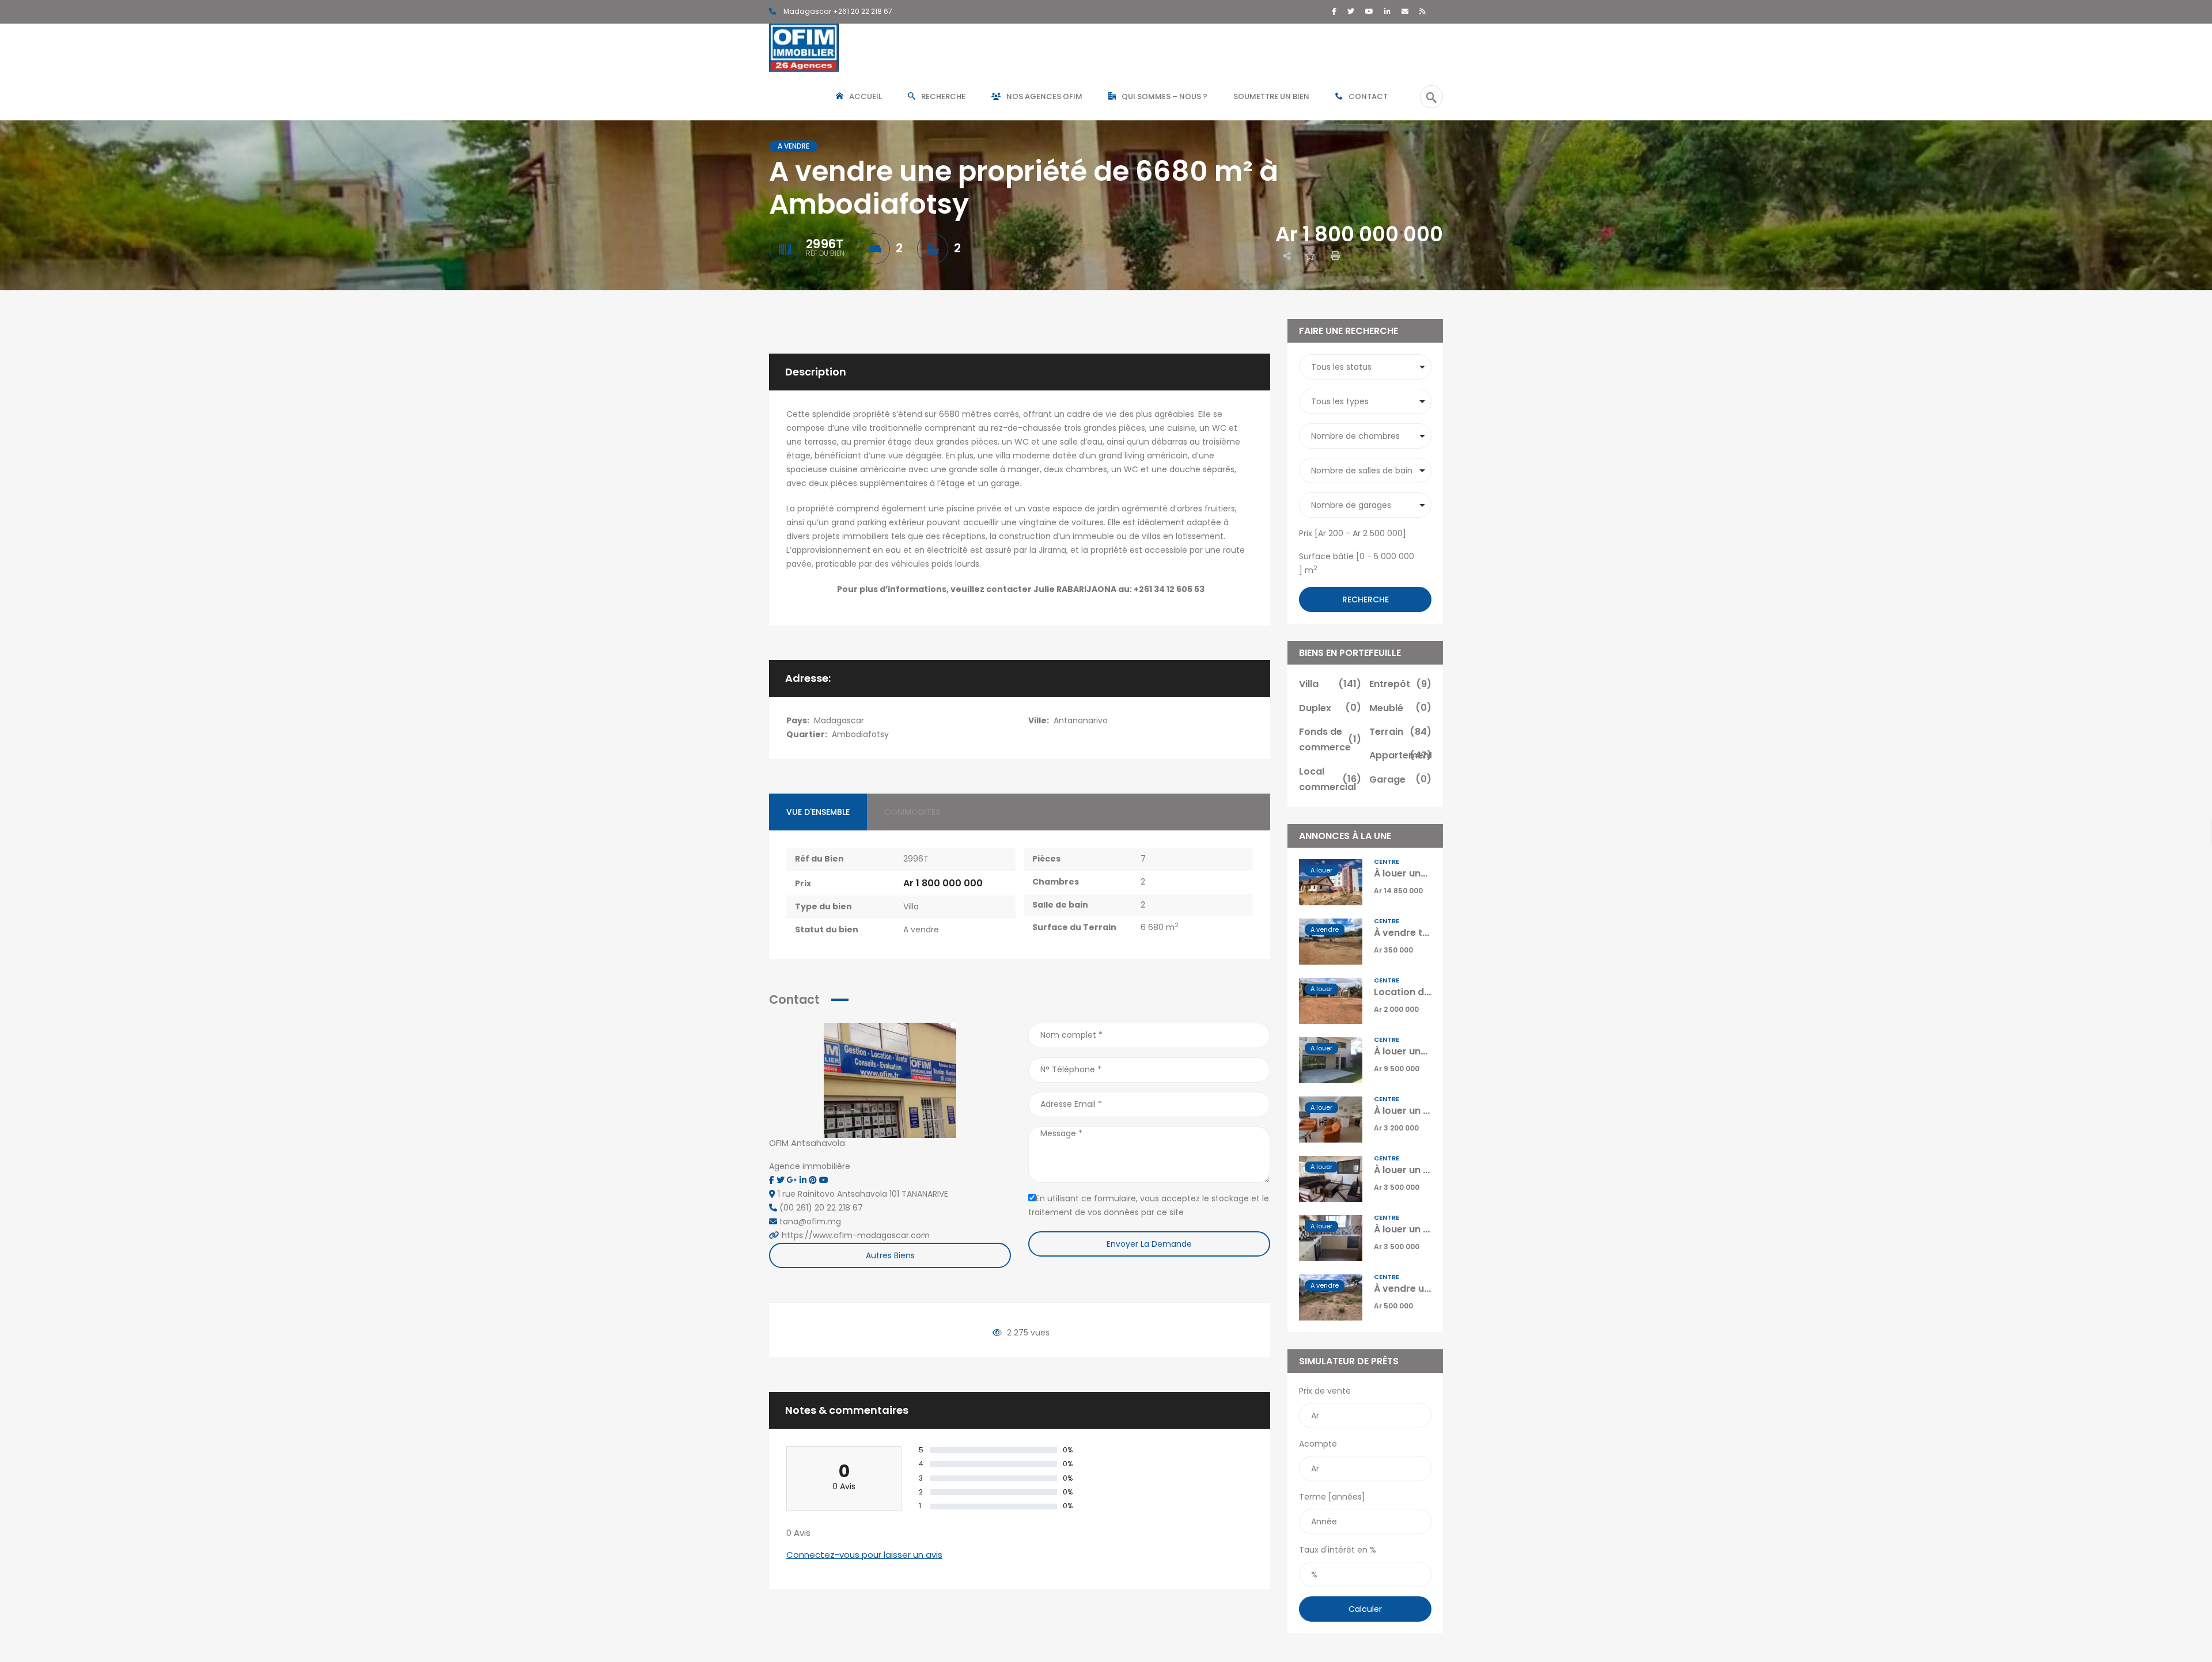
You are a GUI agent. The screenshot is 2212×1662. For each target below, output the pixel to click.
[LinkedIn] (1387, 11)
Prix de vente (1325, 1391)
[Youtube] (824, 1180)
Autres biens (890, 1255)
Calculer (1365, 1609)
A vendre (921, 929)
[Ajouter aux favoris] (1310, 256)
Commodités (912, 812)
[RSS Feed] (1423, 11)
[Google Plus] (793, 1180)
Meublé (1400, 707)
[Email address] (1405, 11)
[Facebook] (1334, 11)
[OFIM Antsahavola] (890, 1080)
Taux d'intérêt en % (1338, 1550)
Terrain (1400, 732)
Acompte (1318, 1444)
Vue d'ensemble (818, 812)
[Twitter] (1351, 11)
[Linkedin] (804, 1180)
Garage (1400, 779)
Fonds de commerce (1330, 739)
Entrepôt (1400, 684)
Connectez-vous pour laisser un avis (864, 1555)
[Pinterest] (814, 1180)
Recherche (1366, 599)
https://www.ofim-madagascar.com (856, 1235)
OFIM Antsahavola (807, 1143)
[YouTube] (1369, 11)
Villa (911, 906)
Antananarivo (1081, 720)
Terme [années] (1332, 1497)
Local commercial (1330, 779)
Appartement (1400, 755)
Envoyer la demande (1149, 1244)
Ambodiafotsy (860, 734)
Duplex (1330, 707)
